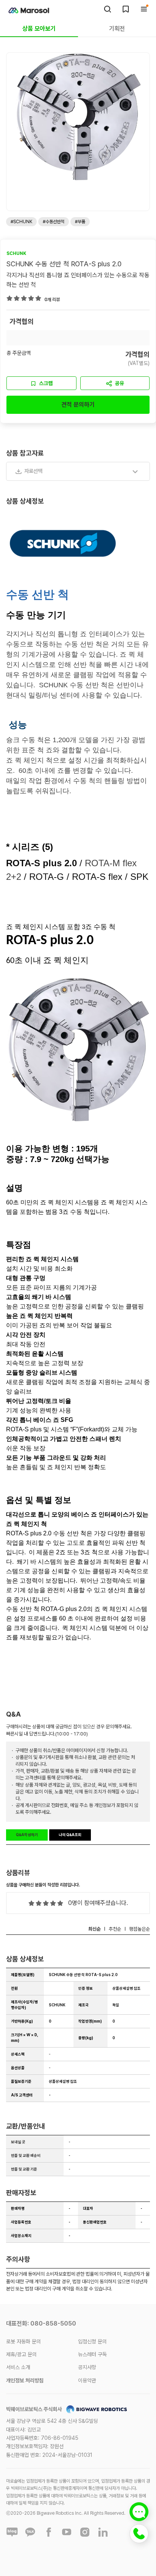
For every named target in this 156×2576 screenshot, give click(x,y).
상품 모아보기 (39, 29)
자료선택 (33, 471)
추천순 (115, 1929)
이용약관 (87, 2380)
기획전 (117, 29)
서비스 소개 (18, 2367)
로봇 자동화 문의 (23, 2341)
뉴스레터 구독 (92, 2354)
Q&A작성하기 (27, 1835)
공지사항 (87, 2367)
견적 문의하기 (78, 405)
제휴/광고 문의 (21, 2354)
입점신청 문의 (92, 2341)
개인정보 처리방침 (25, 2380)
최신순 (94, 1929)
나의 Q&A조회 (70, 1835)
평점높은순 (140, 1929)
